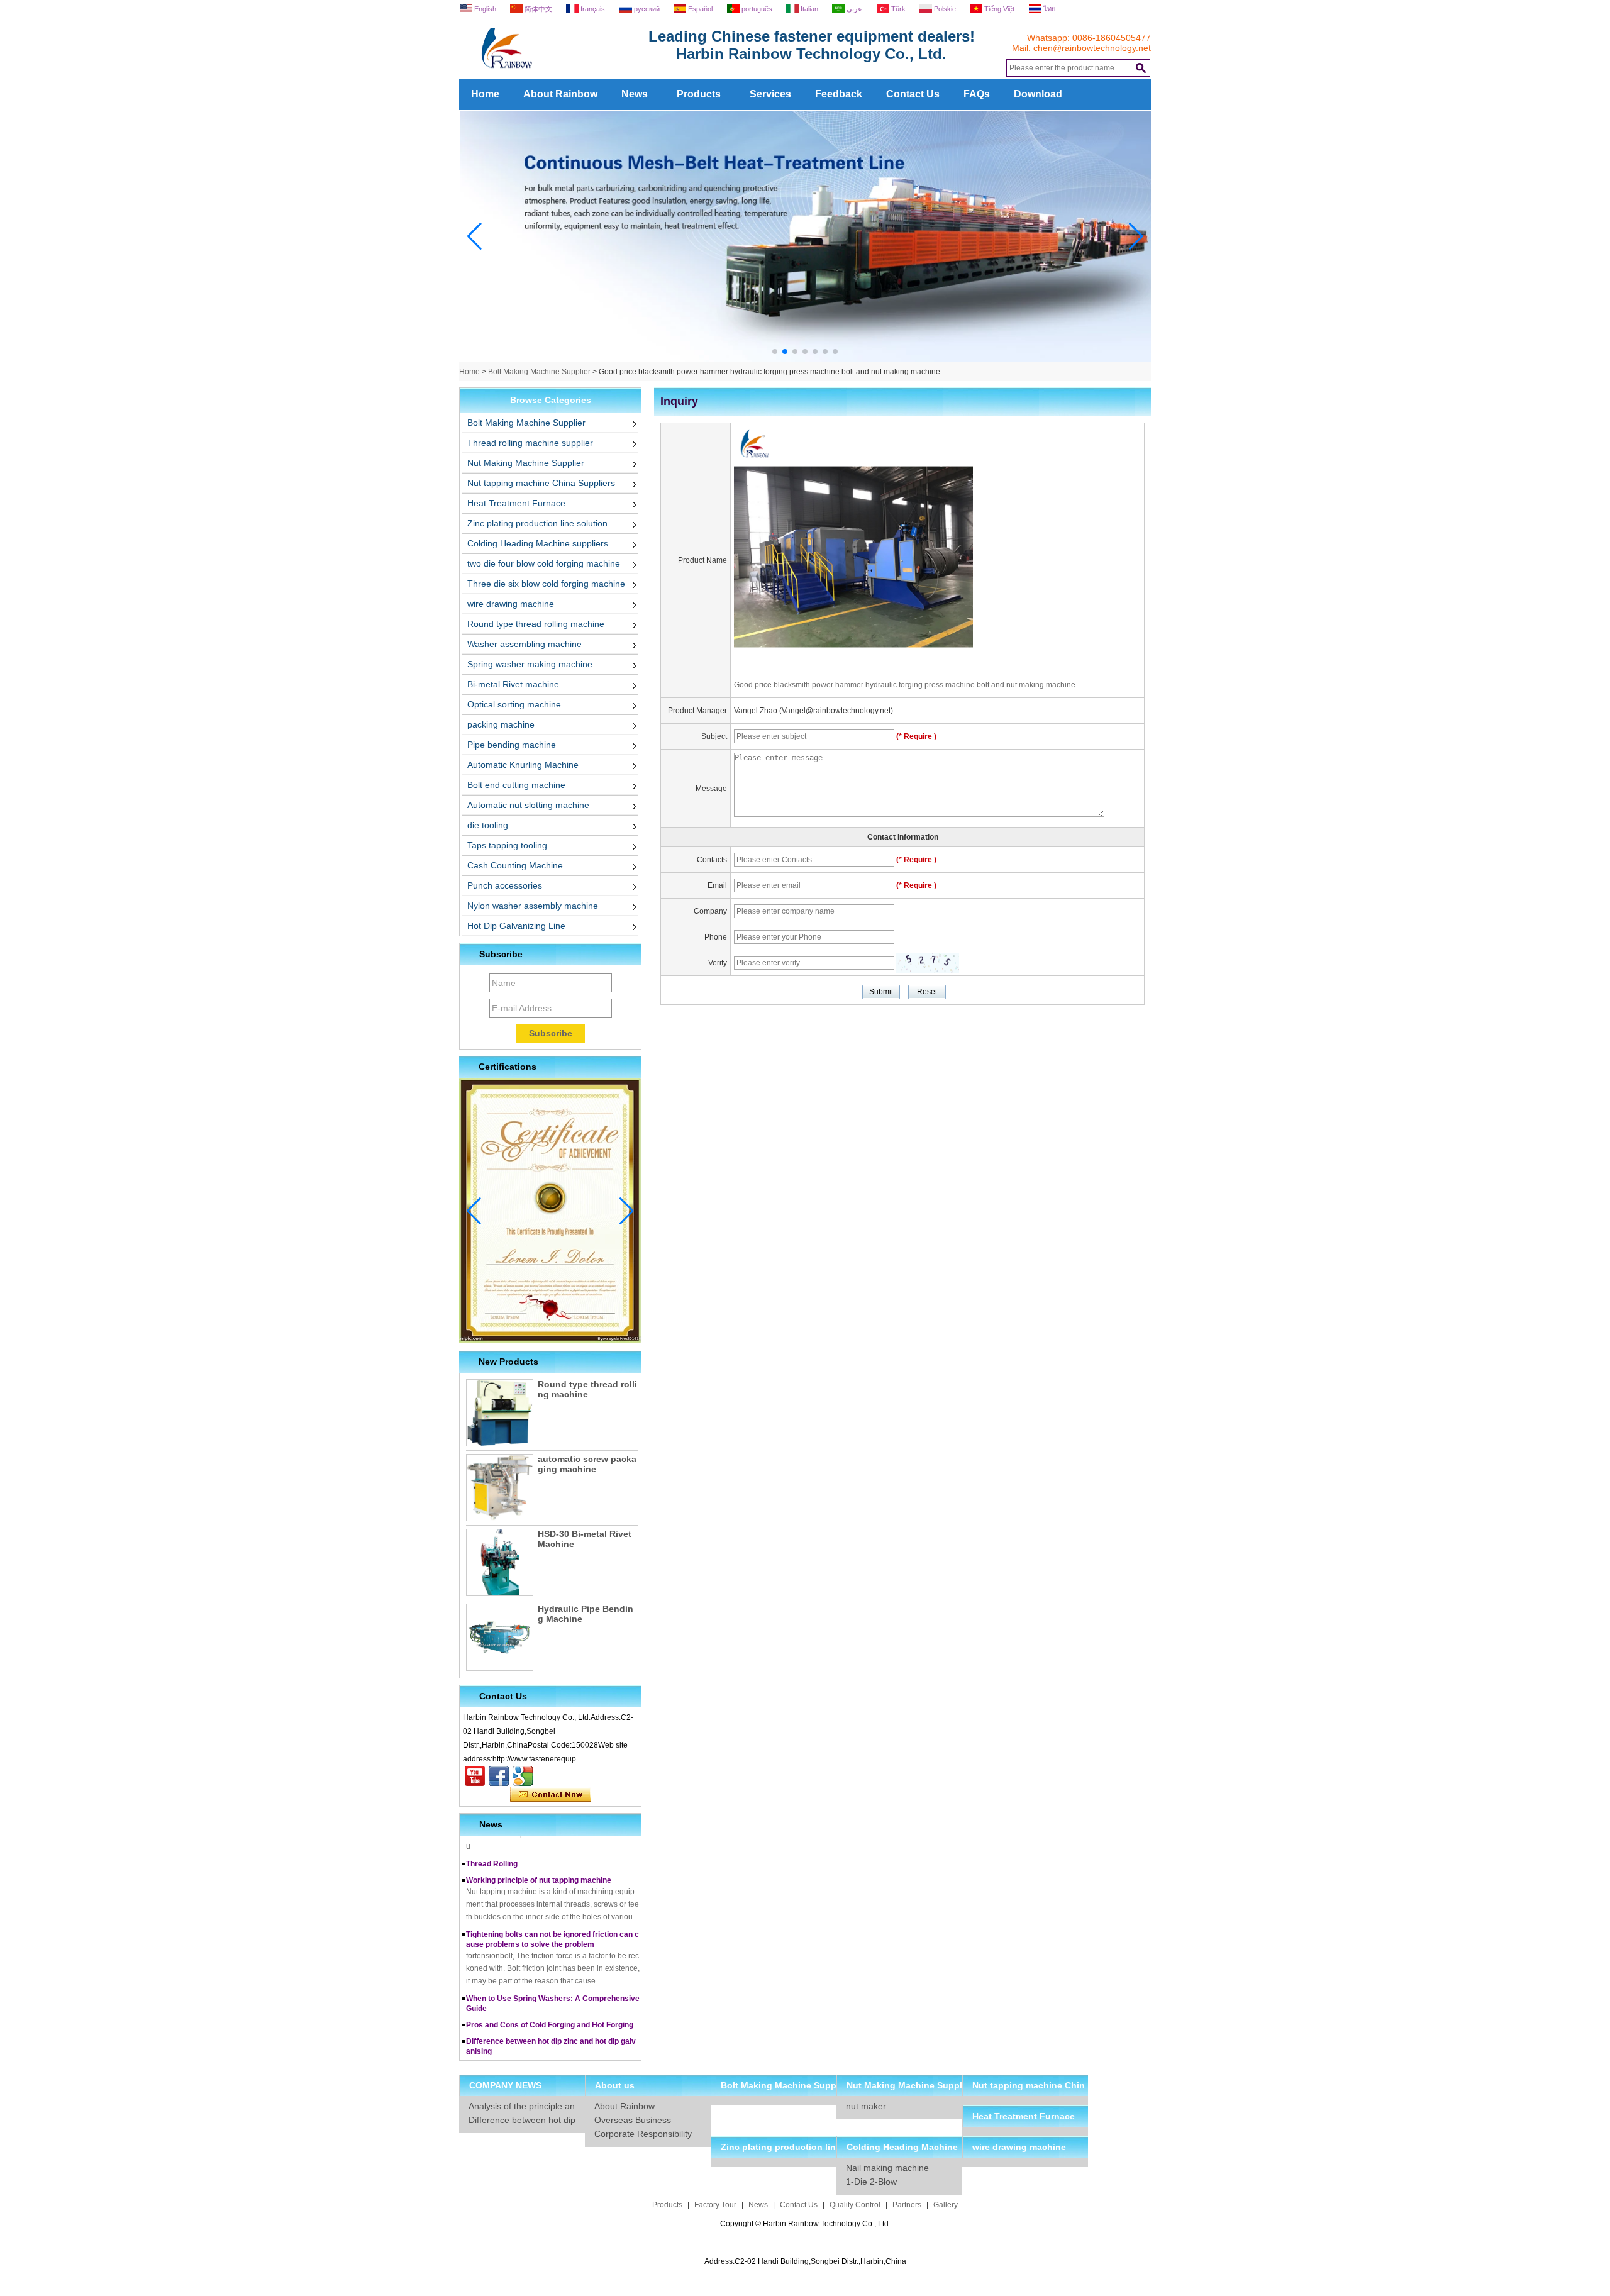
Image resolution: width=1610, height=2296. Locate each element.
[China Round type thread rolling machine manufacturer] (500, 1413)
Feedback (839, 94)
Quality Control (855, 2205)
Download (1038, 94)
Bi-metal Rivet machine (513, 684)
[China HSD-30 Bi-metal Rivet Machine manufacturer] (500, 1562)
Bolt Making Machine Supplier (539, 372)
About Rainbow (560, 94)
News (635, 94)
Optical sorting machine (514, 704)
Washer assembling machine (525, 644)
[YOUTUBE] (475, 1776)
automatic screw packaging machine (587, 1464)
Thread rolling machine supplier (530, 443)
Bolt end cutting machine (516, 785)
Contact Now (551, 1795)
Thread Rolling (492, 1844)
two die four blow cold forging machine (544, 563)
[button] (775, 352)
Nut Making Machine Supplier (526, 463)
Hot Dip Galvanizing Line (516, 926)
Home (485, 94)
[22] (805, 360)
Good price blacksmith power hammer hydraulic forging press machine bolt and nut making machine (905, 685)
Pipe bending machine (512, 745)
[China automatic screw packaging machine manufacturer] (500, 1488)
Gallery (946, 2205)
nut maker (866, 2106)
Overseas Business (633, 2120)
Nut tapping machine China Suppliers (541, 483)
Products (699, 94)
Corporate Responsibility (643, 2134)
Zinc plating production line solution (537, 523)
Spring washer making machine (530, 664)
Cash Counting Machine (515, 865)
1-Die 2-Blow (871, 2182)
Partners (907, 2205)
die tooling (488, 825)
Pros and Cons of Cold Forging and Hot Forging (550, 2005)
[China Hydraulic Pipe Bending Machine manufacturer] (500, 1637)
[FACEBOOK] (499, 1776)
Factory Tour (715, 2205)
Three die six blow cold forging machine (546, 584)
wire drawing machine (511, 604)
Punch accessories (505, 885)
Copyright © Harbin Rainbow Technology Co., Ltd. (805, 2224)
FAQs (977, 94)
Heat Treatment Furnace (516, 503)
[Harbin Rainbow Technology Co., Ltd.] (553, 74)
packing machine (501, 724)
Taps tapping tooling (507, 845)
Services (770, 94)
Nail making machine (887, 2168)
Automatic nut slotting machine (528, 805)
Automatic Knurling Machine (523, 765)
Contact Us (913, 94)
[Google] (523, 1776)
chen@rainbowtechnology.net (1092, 48)
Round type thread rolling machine (536, 624)
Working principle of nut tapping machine (539, 1861)
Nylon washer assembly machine (533, 906)
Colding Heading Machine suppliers (538, 543)
